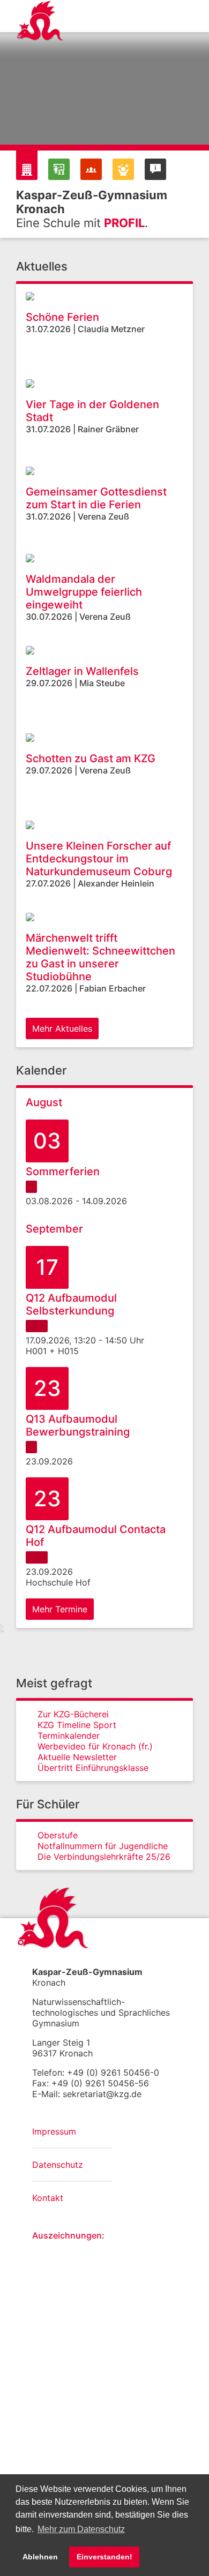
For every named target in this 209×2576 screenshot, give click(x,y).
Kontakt (48, 2198)
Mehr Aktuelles (62, 1028)
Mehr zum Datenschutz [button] (81, 2529)
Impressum (54, 2131)
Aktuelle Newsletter (77, 1757)
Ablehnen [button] (40, 2557)
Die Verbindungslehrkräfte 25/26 (104, 1857)
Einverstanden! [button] (104, 2557)
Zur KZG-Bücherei (73, 1714)
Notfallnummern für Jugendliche (103, 1846)
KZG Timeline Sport (77, 1725)
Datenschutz (58, 2165)
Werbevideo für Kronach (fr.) (95, 1746)
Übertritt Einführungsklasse (93, 1768)
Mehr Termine (60, 1609)
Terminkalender (69, 1736)
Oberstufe (58, 1835)
